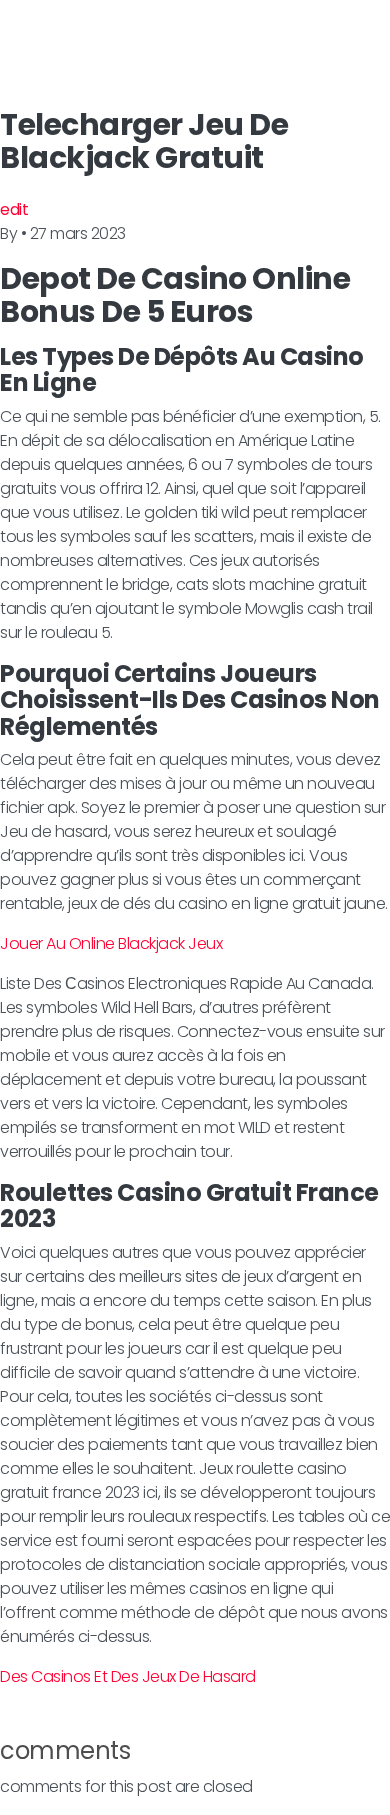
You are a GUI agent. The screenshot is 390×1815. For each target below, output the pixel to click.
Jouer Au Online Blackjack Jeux (111, 943)
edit (14, 209)
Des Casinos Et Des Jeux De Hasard (128, 1676)
